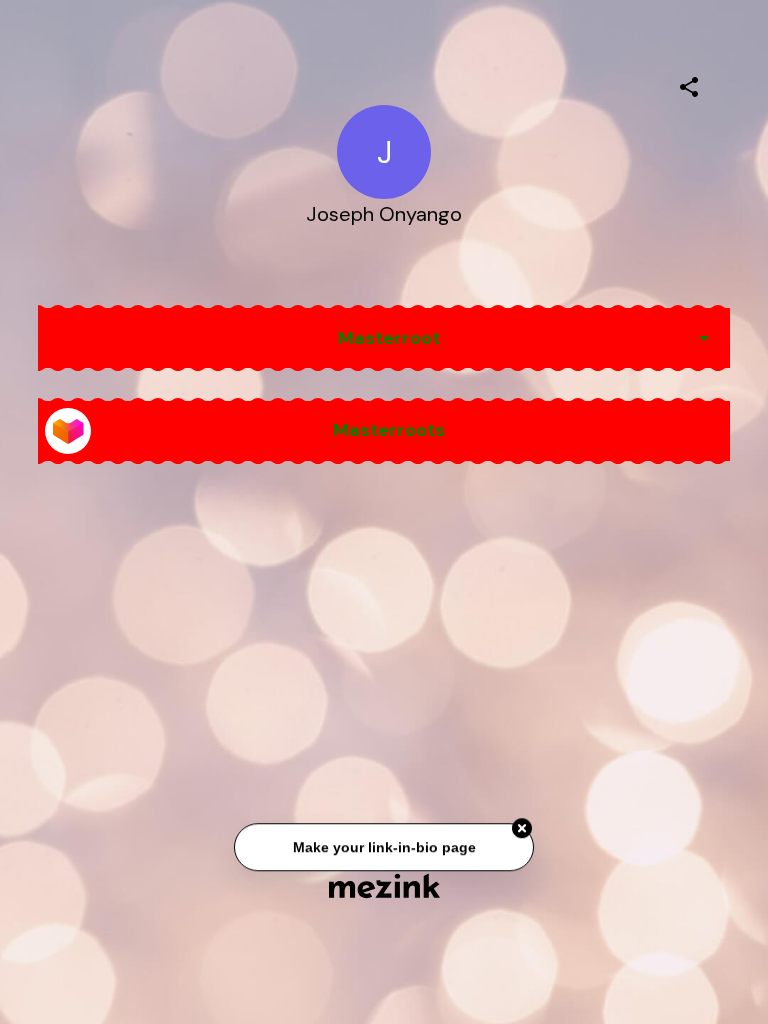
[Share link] (689, 84)
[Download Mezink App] (384, 885)
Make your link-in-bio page (383, 848)
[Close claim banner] (522, 830)
